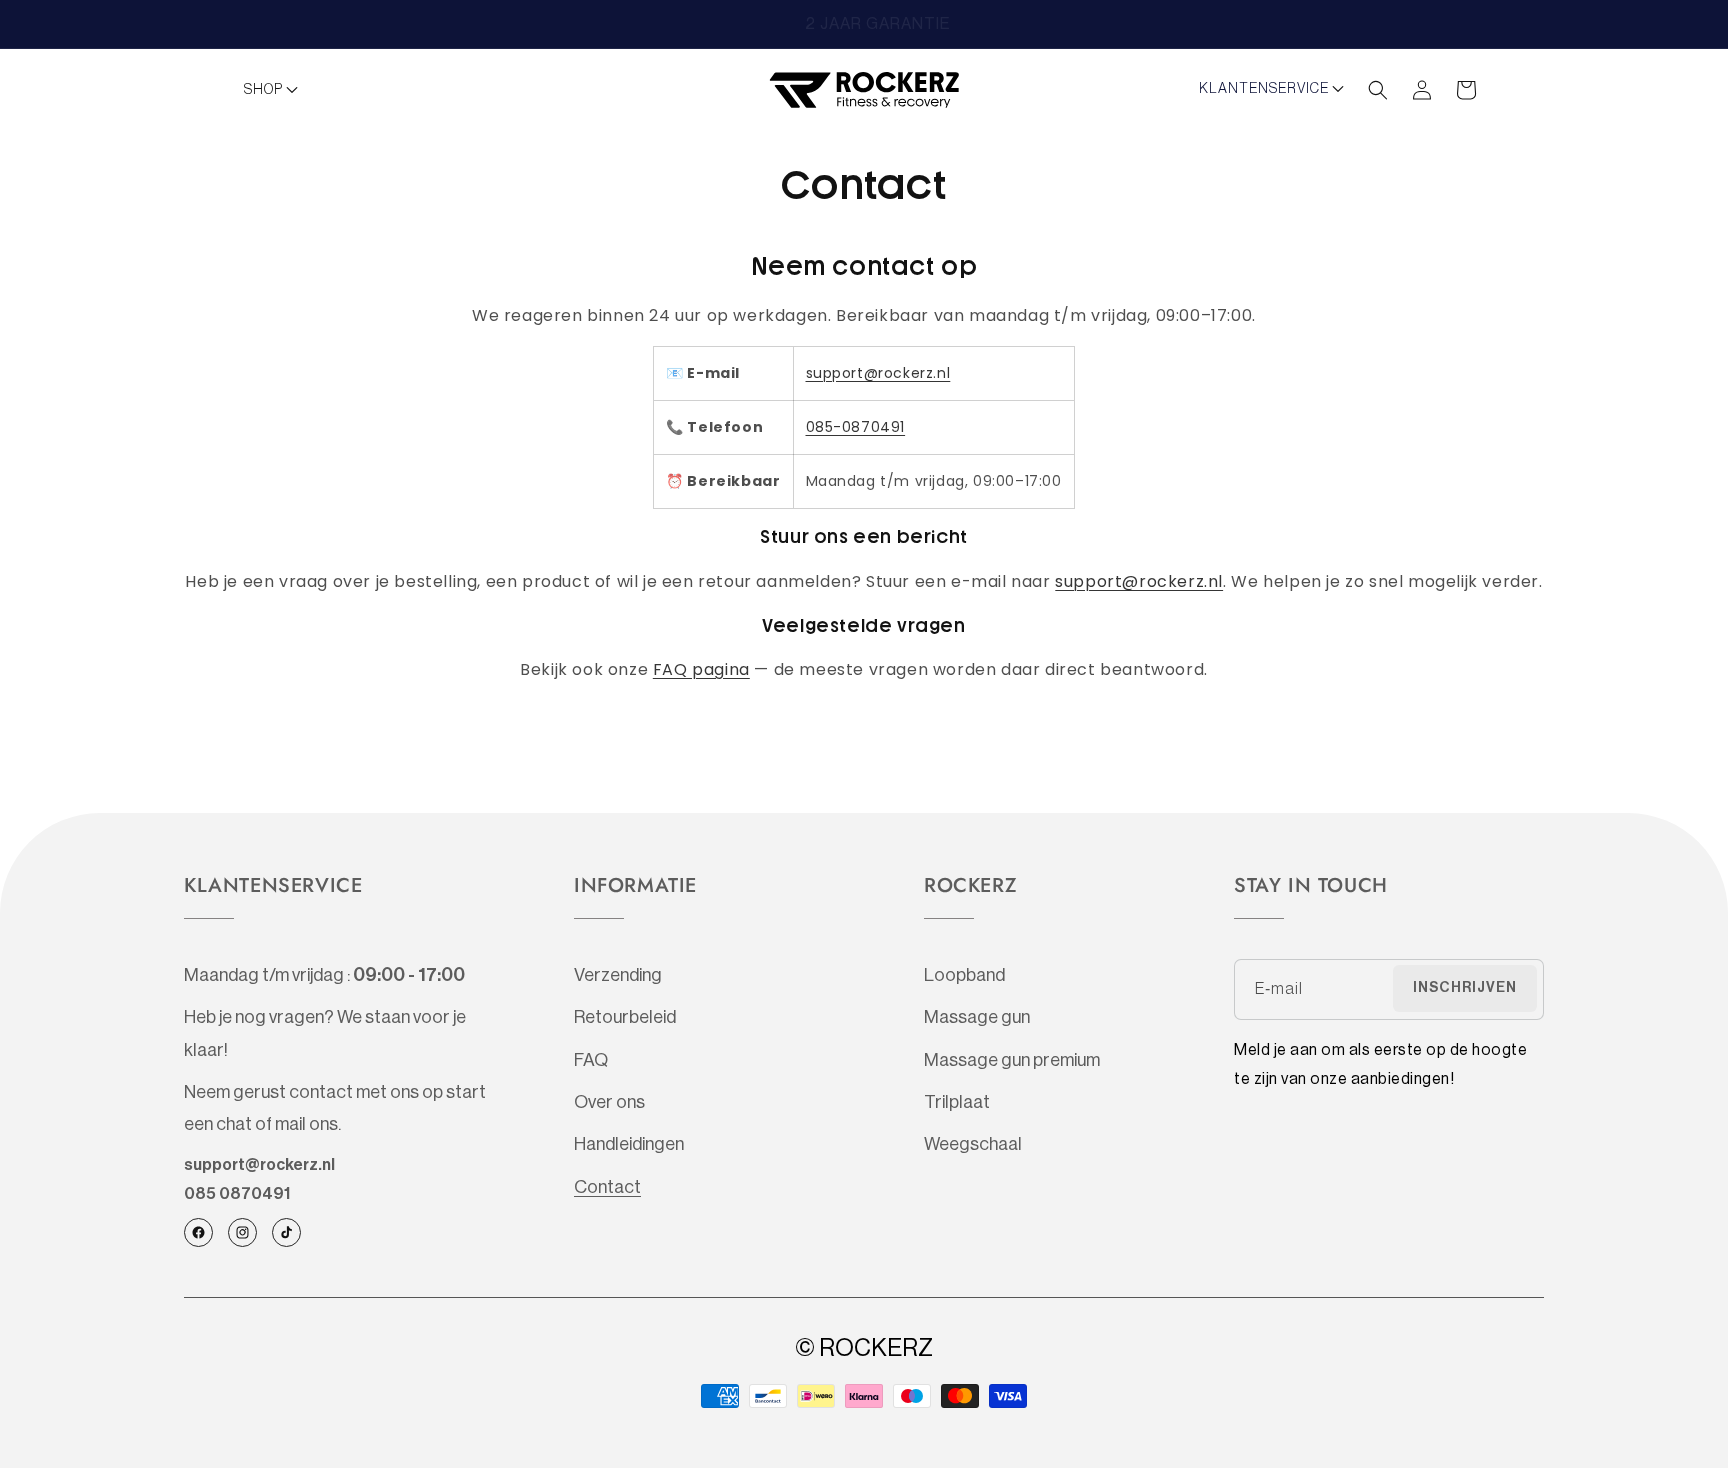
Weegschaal (973, 1144)
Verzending (618, 975)
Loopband (964, 975)
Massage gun (977, 1017)
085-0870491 (856, 427)
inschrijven (1465, 988)
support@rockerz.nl (878, 373)
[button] (277, 90)
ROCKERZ (876, 1348)
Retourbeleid (625, 1017)
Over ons (609, 1102)
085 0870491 (237, 1194)
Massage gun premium (1012, 1060)
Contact (607, 1187)
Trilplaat (957, 1102)
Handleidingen (629, 1144)
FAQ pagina (701, 669)
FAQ (591, 1060)
